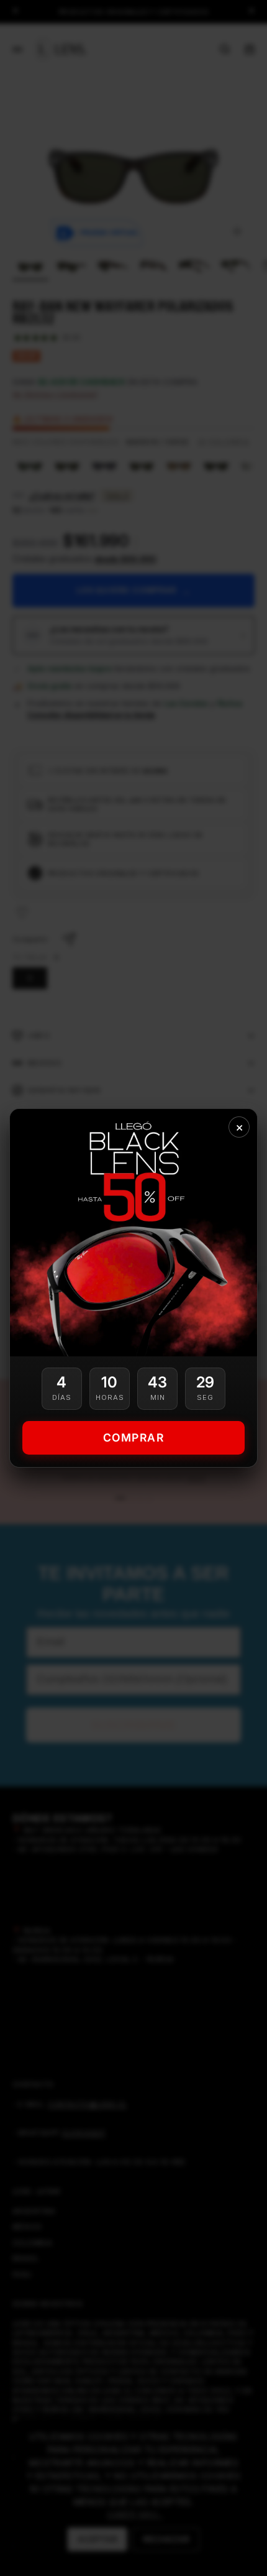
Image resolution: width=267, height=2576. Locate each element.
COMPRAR (134, 1437)
